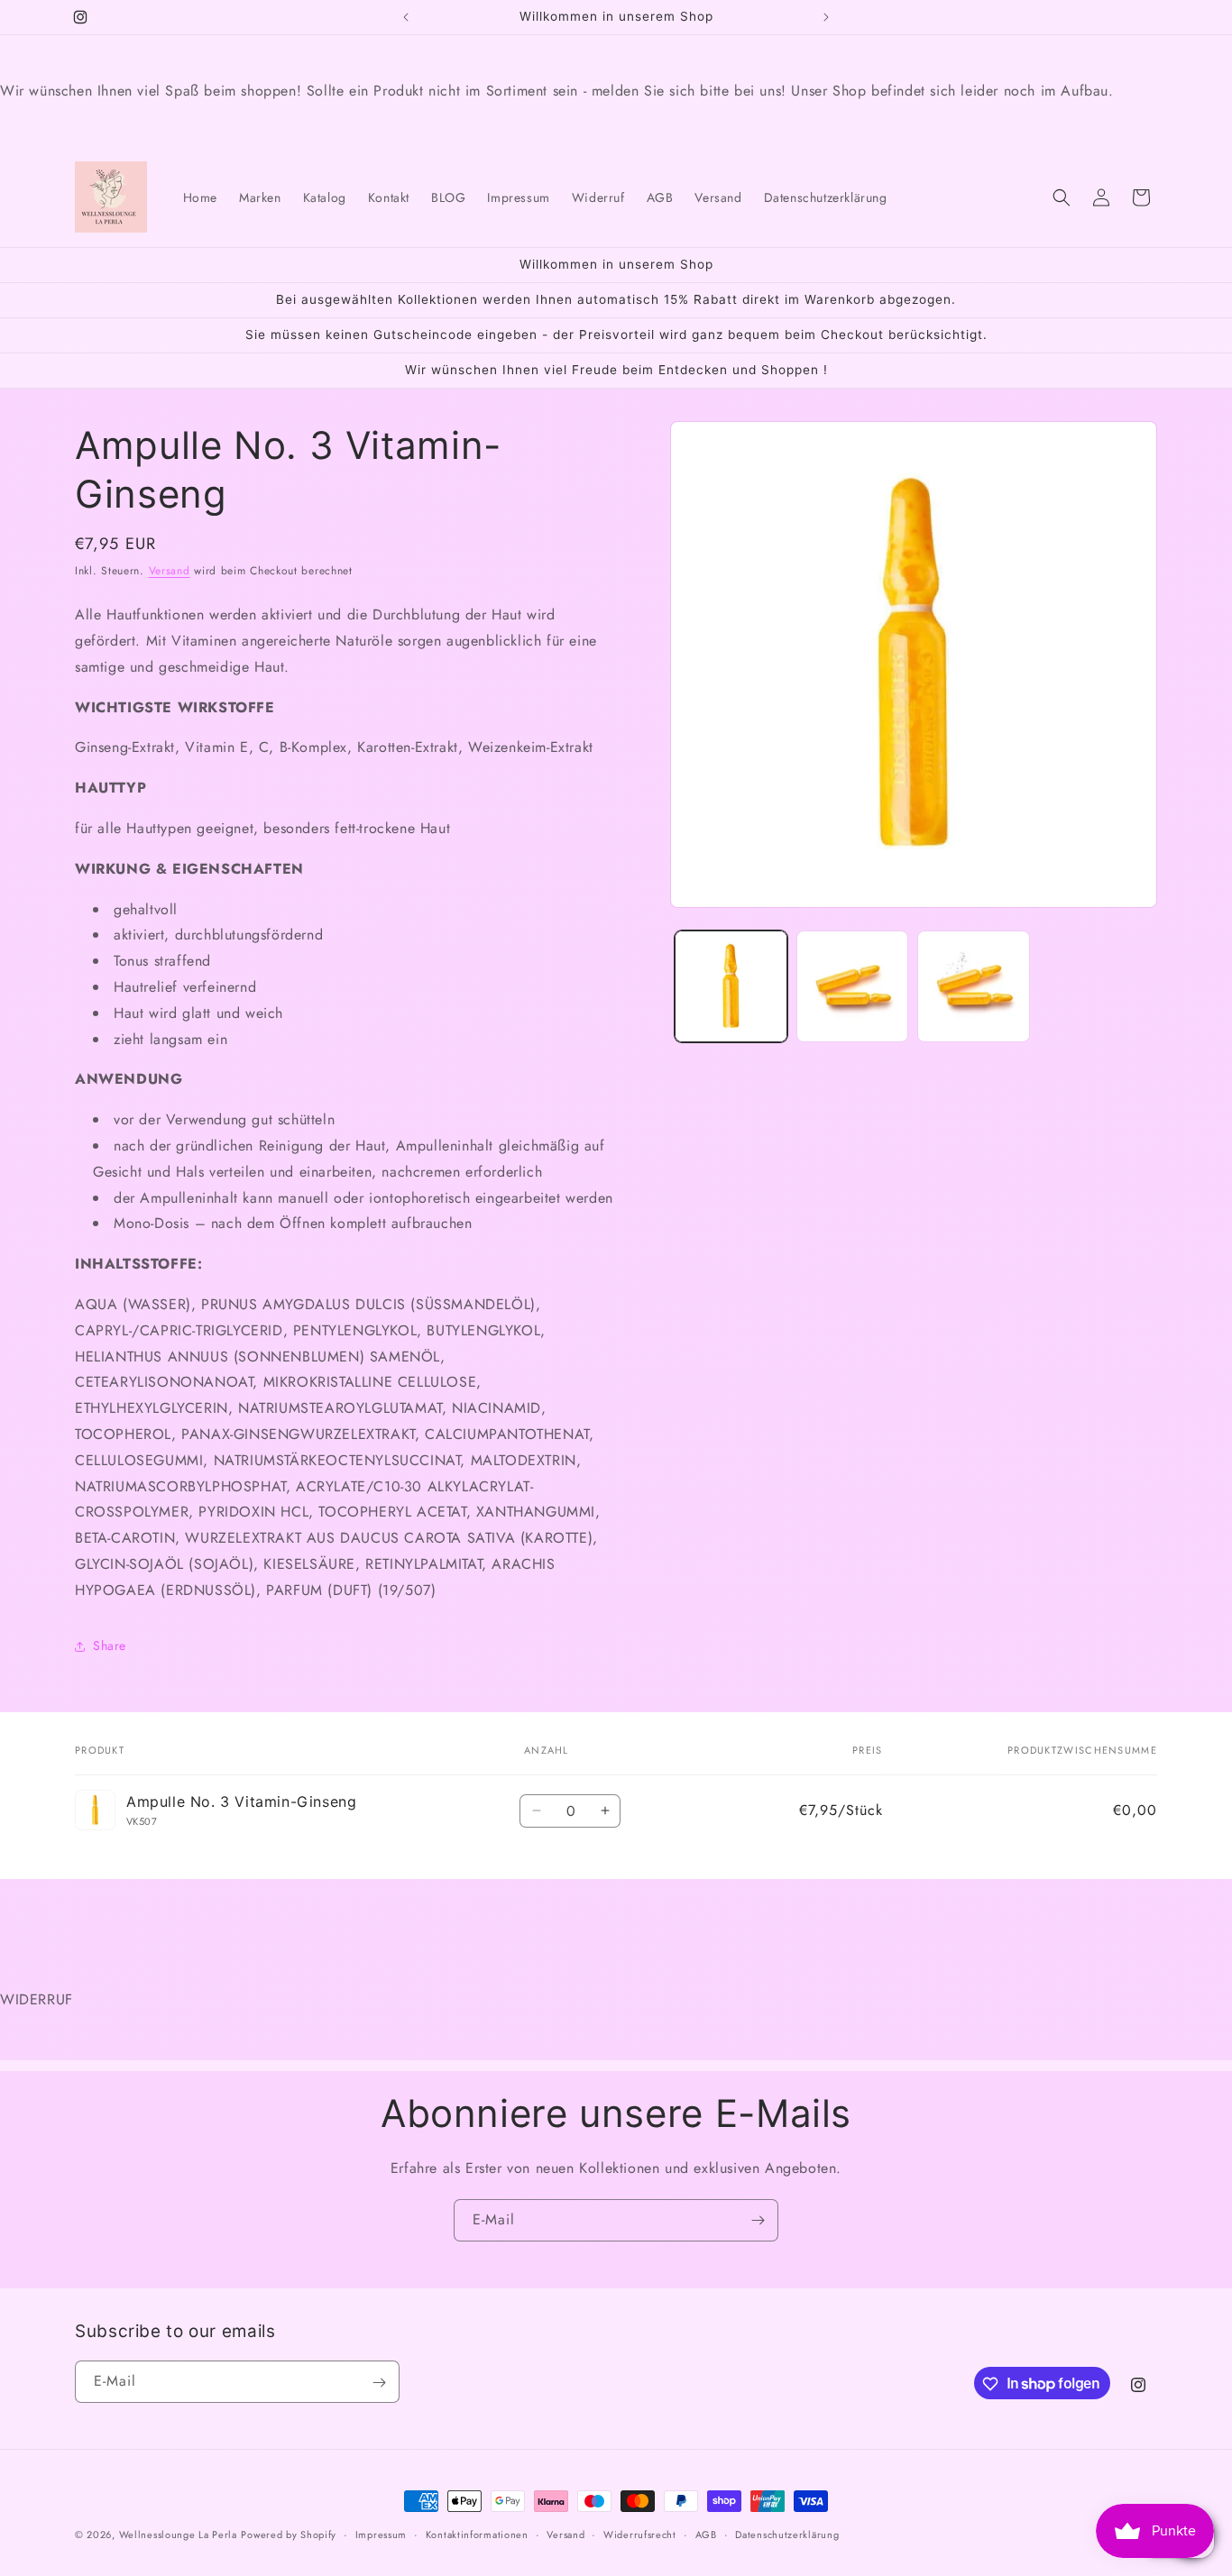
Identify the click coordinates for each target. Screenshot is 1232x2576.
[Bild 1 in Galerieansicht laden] (731, 987)
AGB (706, 2534)
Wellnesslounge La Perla (178, 2535)
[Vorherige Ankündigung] (406, 17)
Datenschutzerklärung (787, 2534)
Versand (170, 571)
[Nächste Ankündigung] (826, 17)
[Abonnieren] (758, 2220)
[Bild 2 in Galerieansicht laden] (853, 987)
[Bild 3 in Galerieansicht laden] (974, 987)
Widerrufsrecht (640, 2534)
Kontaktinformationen (477, 2534)
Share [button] (110, 1646)
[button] (1062, 197)
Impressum (381, 2534)
